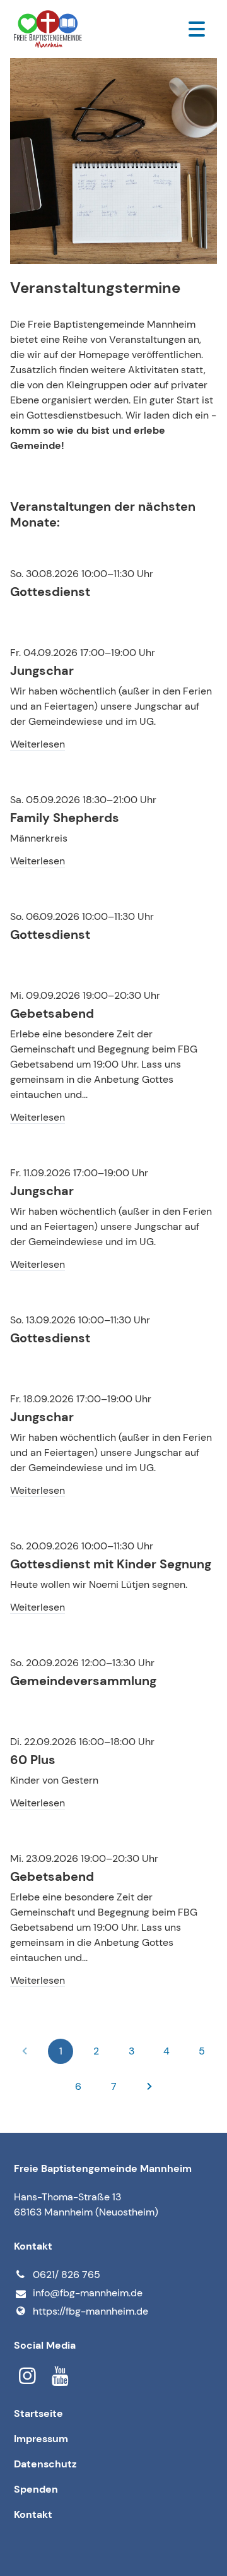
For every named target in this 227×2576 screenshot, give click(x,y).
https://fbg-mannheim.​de (90, 2311)
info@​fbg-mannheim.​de (88, 2293)
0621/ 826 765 (67, 2275)
